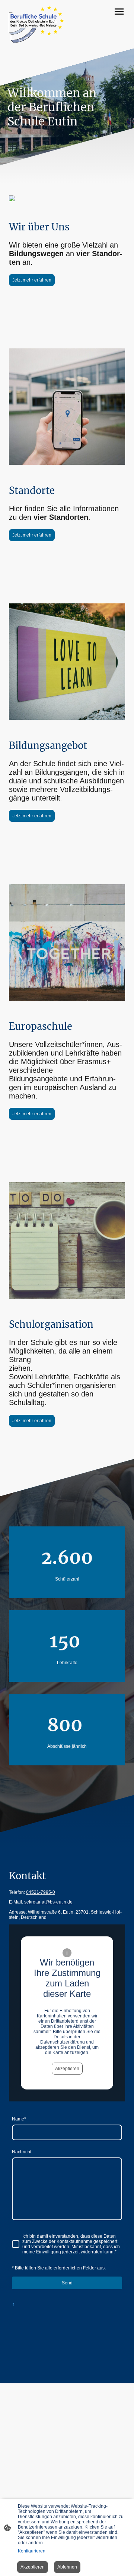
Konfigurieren (32, 2551)
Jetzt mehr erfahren (32, 280)
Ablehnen (67, 2567)
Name (19, 2119)
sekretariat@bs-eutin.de (48, 1902)
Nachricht (22, 2152)
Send (67, 2283)
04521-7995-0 (41, 1892)
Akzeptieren (67, 2069)
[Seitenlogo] (36, 24)
